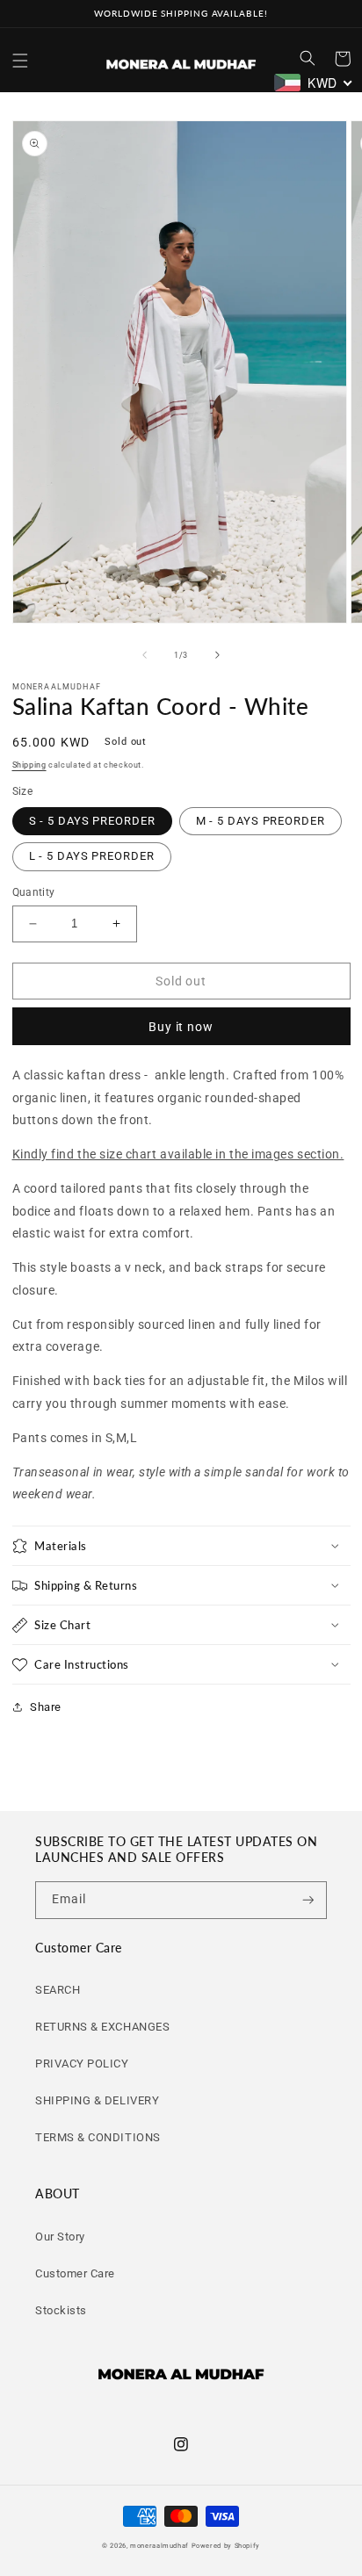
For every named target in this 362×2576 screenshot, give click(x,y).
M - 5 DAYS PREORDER (261, 821)
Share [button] (46, 1707)
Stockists (61, 2310)
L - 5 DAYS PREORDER (92, 856)
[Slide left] (144, 655)
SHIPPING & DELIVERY (97, 2100)
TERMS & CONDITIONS (98, 2137)
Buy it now (181, 1027)
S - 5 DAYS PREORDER (92, 821)
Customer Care (75, 2273)
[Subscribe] (308, 1900)
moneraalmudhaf (159, 2546)
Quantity (34, 892)
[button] (20, 61)
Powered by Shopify (226, 2546)
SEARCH (58, 1990)
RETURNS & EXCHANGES (102, 2027)
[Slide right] (218, 655)
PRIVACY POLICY (82, 2064)
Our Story (60, 2237)
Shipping (29, 765)
